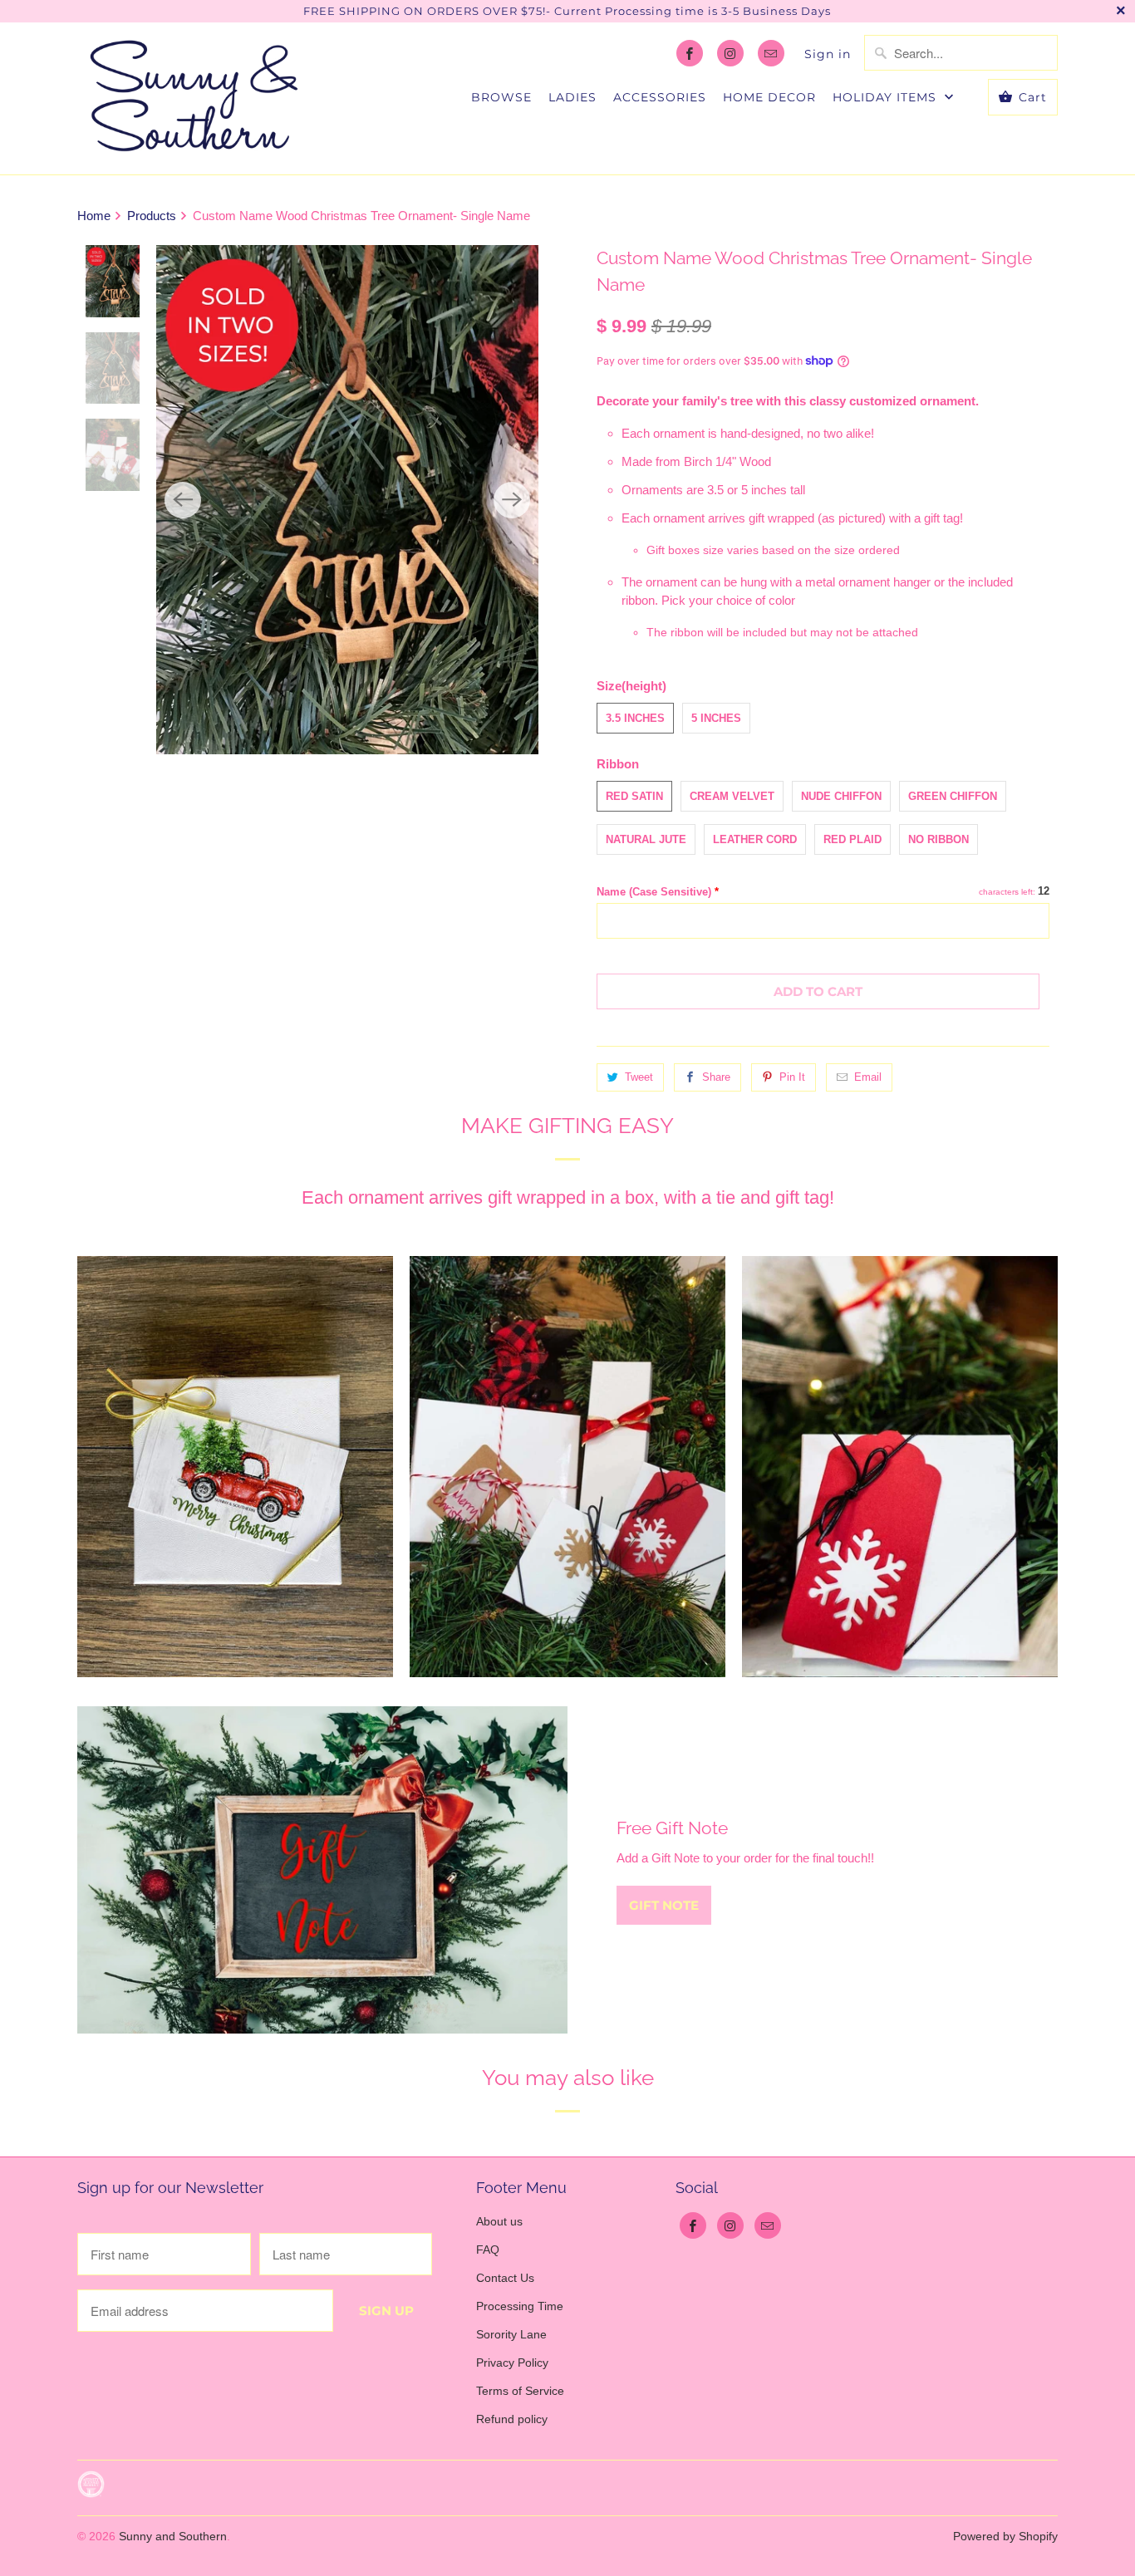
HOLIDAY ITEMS (887, 97)
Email (868, 1077)
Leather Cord (755, 839)
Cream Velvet (732, 796)
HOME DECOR (769, 97)
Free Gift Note (672, 1828)
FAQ (488, 2250)
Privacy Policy (512, 2363)
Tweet (639, 1077)
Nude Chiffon (841, 796)
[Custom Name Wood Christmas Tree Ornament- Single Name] (347, 500)
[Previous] (183, 500)
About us (499, 2221)
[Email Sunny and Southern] (771, 53)
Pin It (792, 1077)
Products (152, 216)
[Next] (512, 500)
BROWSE (501, 97)
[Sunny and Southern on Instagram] (730, 53)
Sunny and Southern (173, 2536)
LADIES (572, 97)
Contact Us (505, 2278)
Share (716, 1077)
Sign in (828, 54)
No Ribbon (938, 839)
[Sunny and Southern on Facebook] (690, 53)
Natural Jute (646, 839)
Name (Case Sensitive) (658, 892)
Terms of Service (520, 2391)
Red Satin (634, 796)
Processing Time (520, 2306)
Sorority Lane (511, 2334)
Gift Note (664, 1905)
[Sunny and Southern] (194, 98)
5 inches (716, 718)
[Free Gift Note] (322, 1869)
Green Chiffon (953, 796)
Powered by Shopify (1005, 2536)
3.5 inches (635, 718)
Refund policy (512, 2419)
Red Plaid (852, 839)
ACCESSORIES (660, 97)
